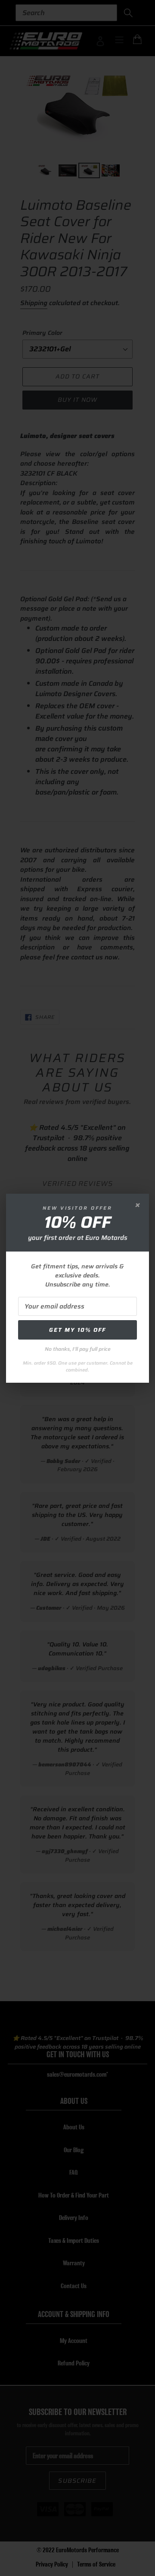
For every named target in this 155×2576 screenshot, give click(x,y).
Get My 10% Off (77, 1330)
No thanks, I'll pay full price (78, 1349)
